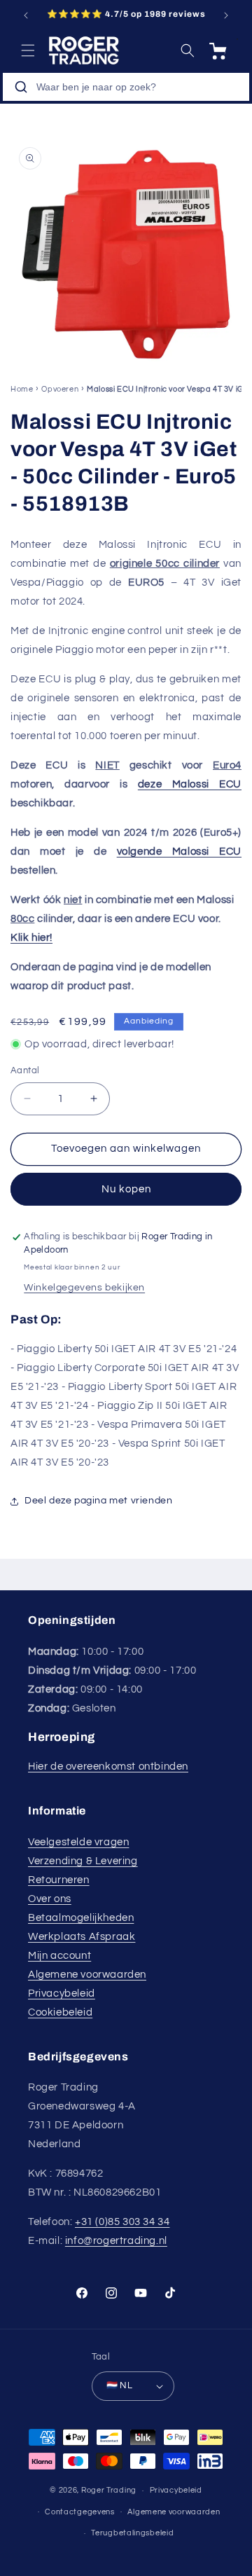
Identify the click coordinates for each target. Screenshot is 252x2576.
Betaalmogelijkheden (81, 1918)
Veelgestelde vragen (78, 1842)
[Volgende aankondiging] (226, 15)
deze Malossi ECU (190, 784)
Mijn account (59, 1956)
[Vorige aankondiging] (26, 15)
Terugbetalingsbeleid (132, 2533)
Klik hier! (31, 938)
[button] (28, 50)
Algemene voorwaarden (87, 1975)
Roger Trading (109, 2490)
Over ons (50, 1899)
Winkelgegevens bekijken (84, 1288)
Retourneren (59, 1880)
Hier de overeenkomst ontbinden (108, 1766)
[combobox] (126, 87)
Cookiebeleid (60, 2012)
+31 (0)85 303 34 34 (122, 2222)
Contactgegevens (80, 2512)
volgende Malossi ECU (179, 852)
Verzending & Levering (83, 1861)
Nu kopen (126, 1189)
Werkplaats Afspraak (82, 1937)
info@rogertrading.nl (116, 2241)
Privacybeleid (62, 1993)
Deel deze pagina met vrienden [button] (98, 1501)
